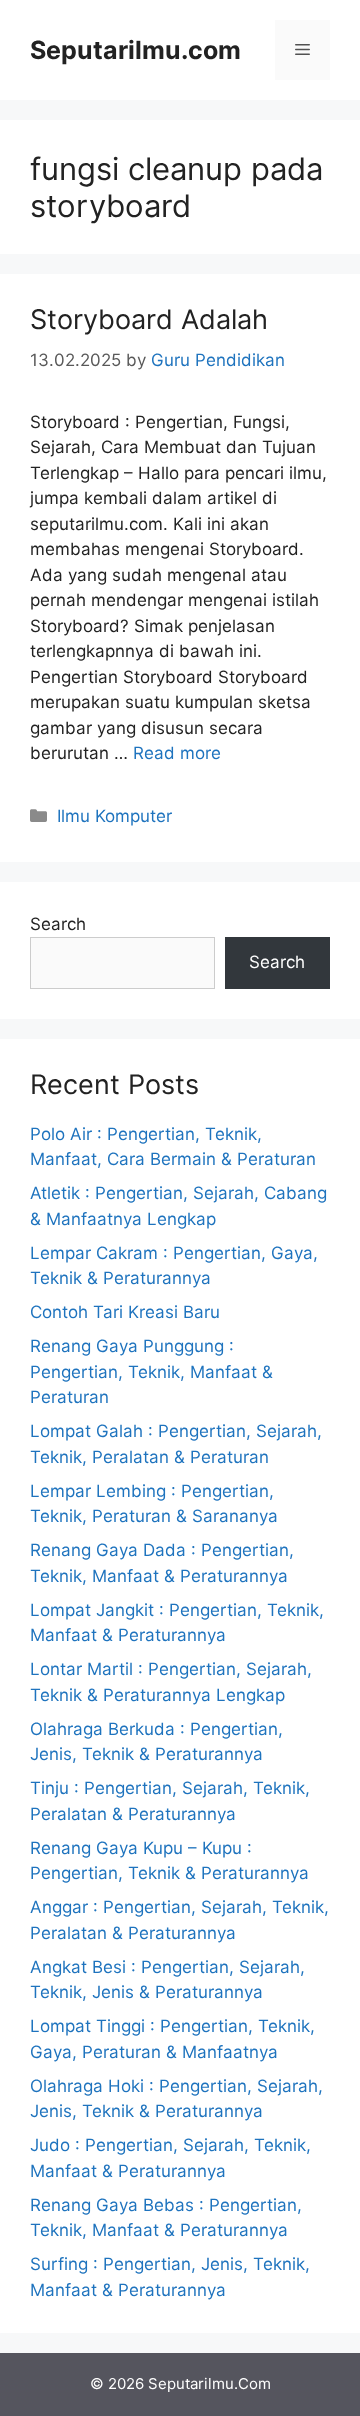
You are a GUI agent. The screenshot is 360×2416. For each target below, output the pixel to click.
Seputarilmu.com (135, 50)
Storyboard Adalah (149, 319)
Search (58, 924)
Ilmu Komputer (114, 816)
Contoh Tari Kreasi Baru (125, 1312)
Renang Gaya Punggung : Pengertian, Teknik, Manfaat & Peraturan (151, 1371)
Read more (177, 753)
